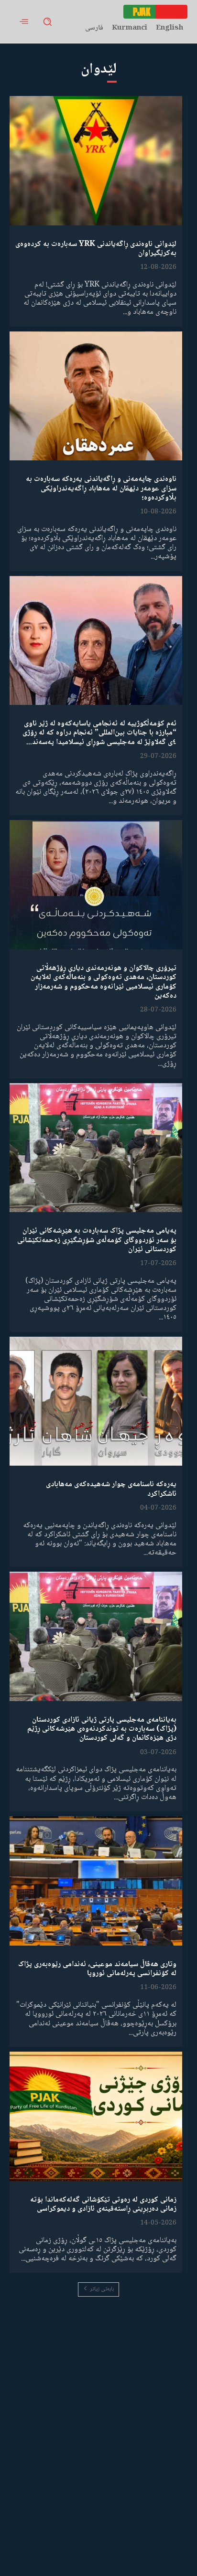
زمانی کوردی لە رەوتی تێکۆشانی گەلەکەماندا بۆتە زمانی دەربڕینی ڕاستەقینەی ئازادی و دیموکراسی (103, 2204)
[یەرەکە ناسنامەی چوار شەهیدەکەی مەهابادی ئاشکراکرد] (96, 1401)
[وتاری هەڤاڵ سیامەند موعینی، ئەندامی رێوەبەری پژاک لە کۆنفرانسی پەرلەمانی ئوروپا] (96, 1881)
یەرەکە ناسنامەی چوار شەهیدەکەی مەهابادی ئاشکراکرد (111, 1489)
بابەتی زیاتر (102, 2289)
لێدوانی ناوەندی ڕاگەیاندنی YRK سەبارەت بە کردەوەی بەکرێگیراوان (96, 249)
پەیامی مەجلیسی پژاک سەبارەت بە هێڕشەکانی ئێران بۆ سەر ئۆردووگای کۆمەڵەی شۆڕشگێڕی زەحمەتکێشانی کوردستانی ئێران (97, 1240)
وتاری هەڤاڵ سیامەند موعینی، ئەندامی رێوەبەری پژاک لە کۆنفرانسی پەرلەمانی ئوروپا (97, 1969)
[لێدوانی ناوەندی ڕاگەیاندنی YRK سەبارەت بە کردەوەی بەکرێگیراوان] (96, 161)
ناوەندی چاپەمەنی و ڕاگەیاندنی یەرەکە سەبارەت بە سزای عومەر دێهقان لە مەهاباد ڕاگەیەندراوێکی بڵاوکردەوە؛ (101, 488)
